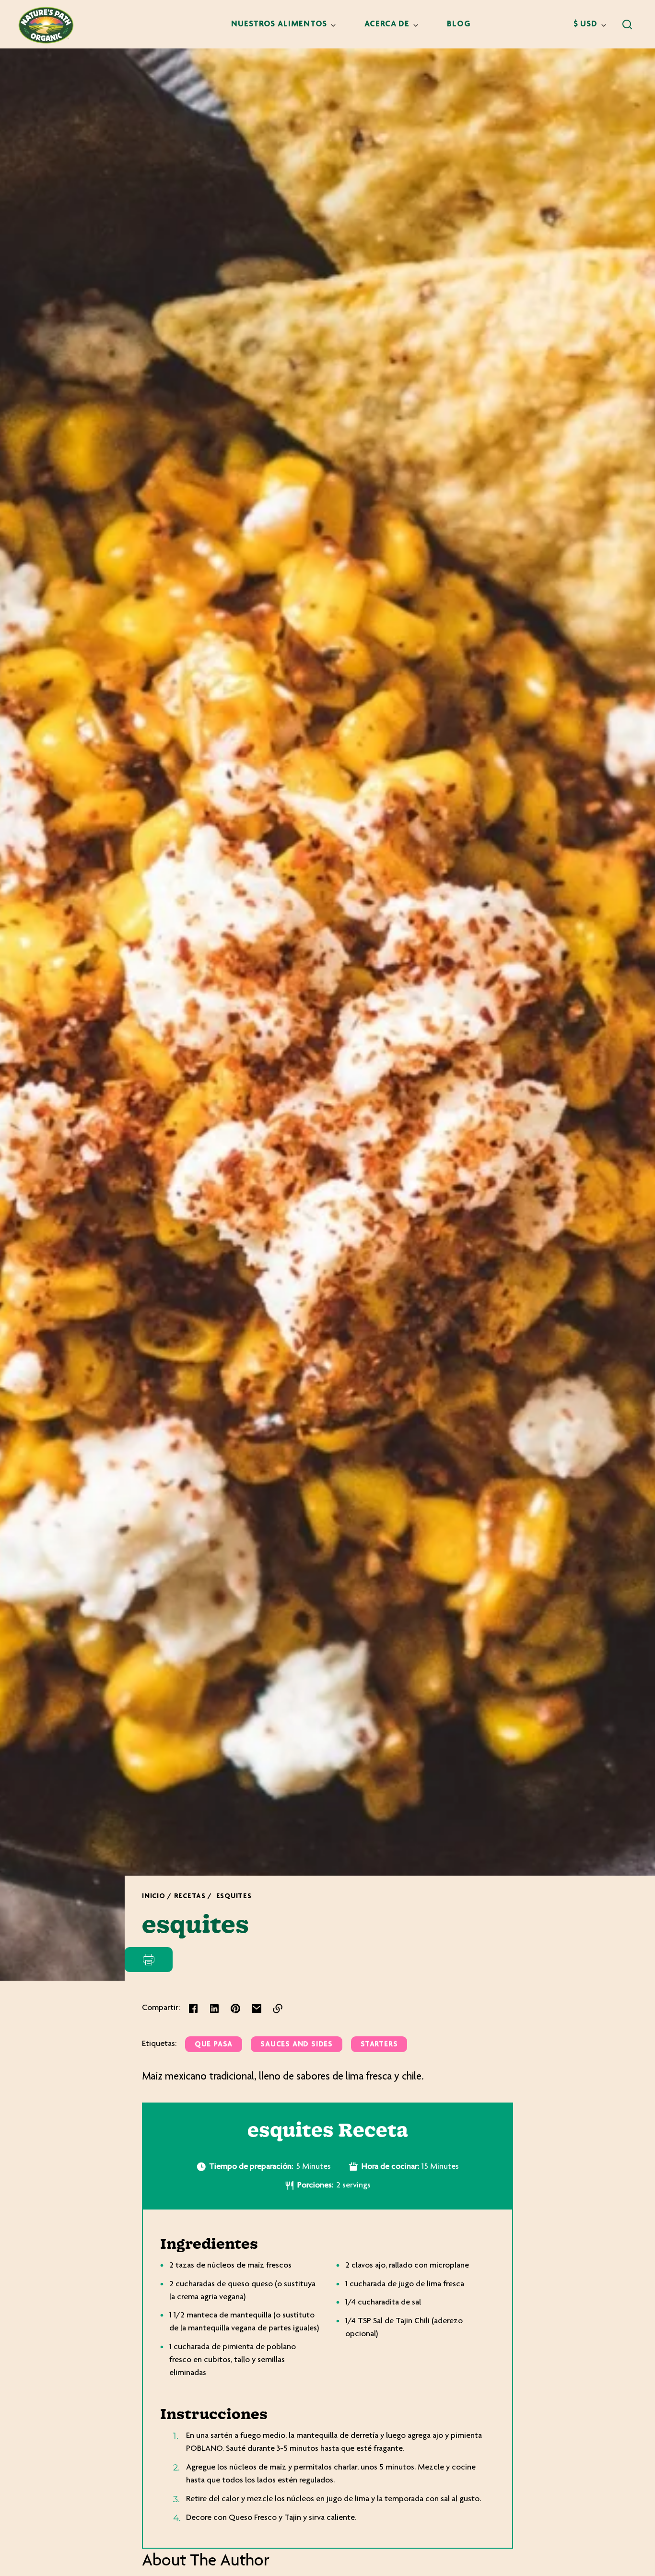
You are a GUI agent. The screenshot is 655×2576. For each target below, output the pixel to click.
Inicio (154, 1897)
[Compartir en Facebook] (193, 2009)
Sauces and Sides (297, 2045)
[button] (627, 24)
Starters (379, 2045)
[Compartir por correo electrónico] (257, 2009)
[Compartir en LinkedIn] (214, 2009)
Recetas (190, 1897)
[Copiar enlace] (278, 2009)
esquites (234, 1897)
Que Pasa (214, 2045)
